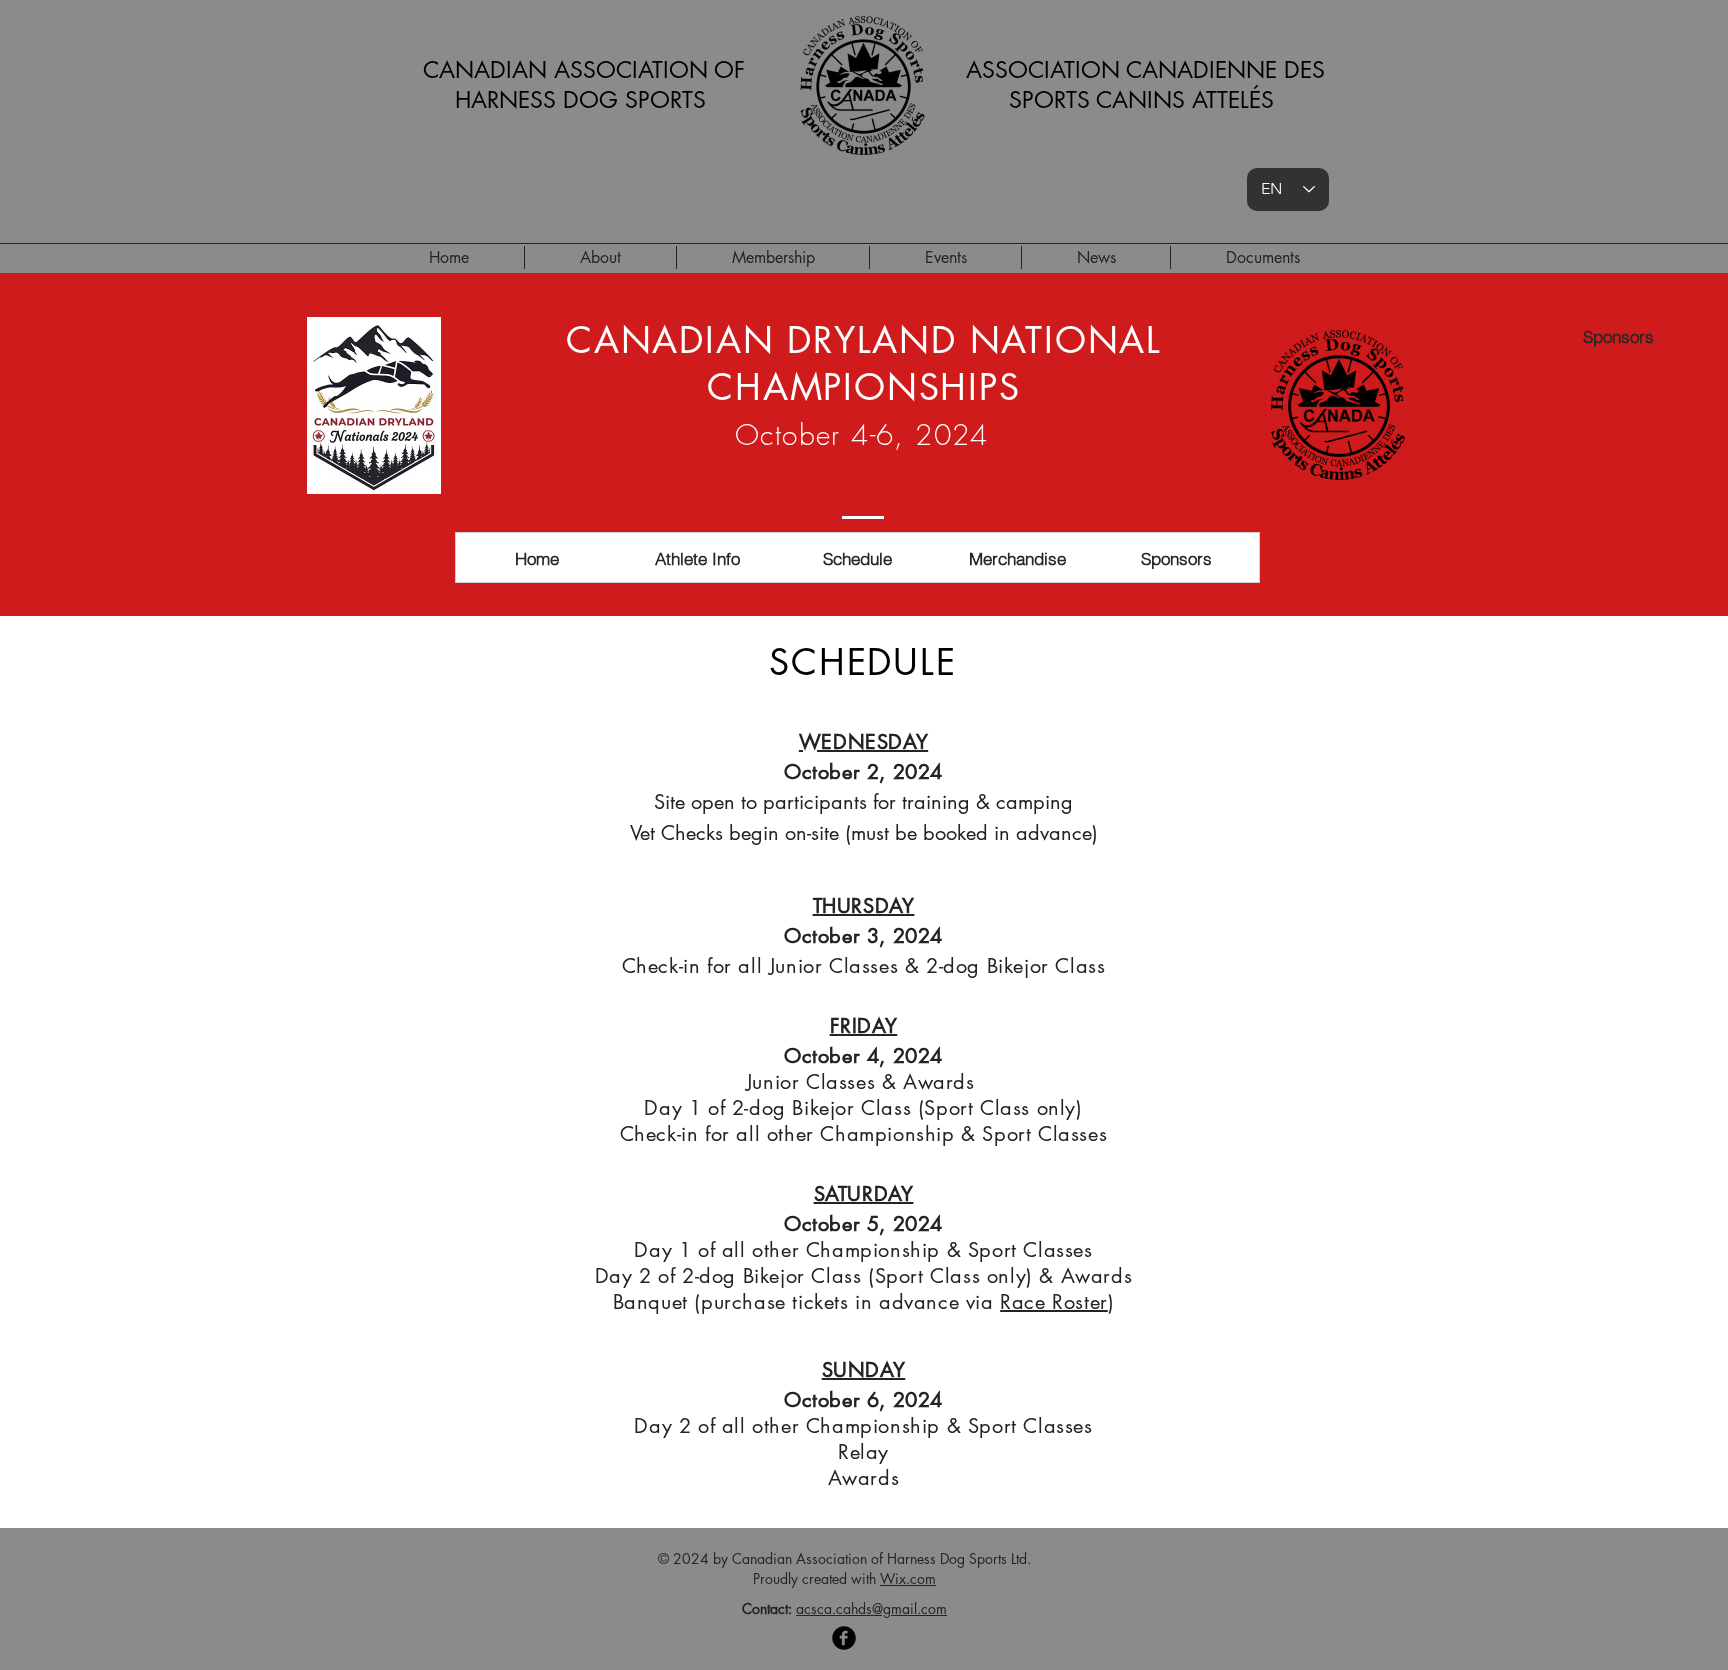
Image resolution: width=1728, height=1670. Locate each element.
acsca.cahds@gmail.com (871, 1608)
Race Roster (1054, 1302)
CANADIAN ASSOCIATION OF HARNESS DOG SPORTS (584, 85)
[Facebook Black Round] (844, 1638)
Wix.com (908, 1578)
